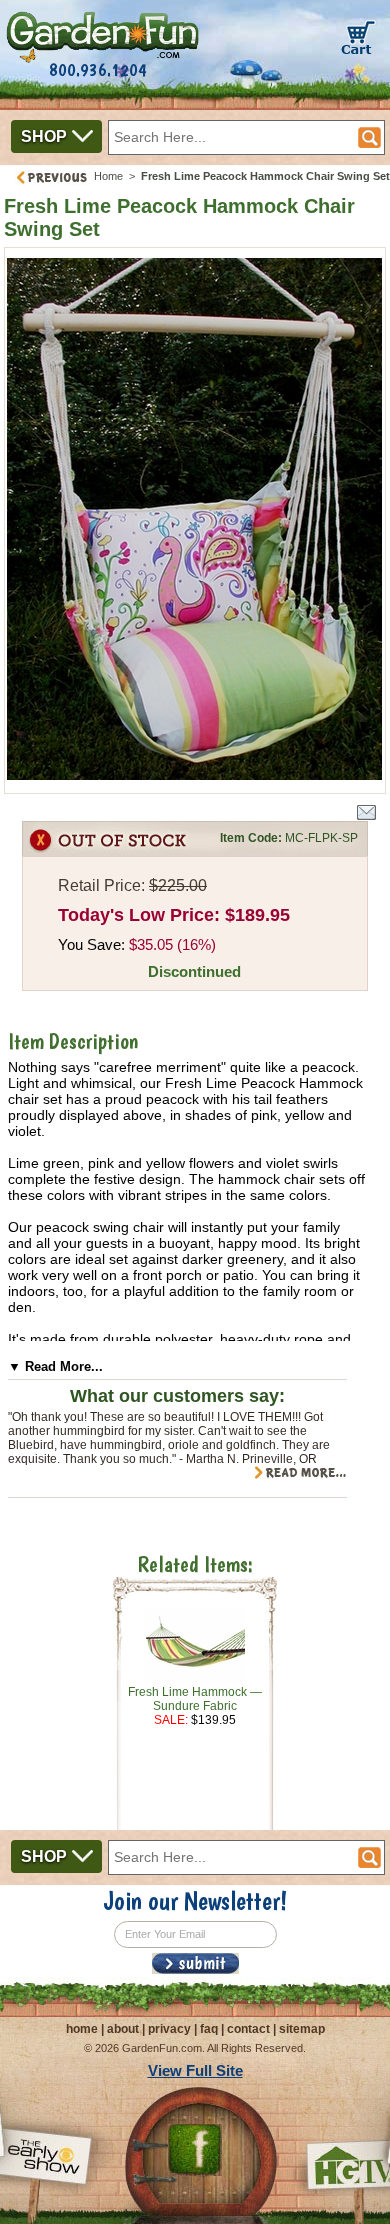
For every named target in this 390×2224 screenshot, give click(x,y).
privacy (169, 2029)
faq (209, 2029)
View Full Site (195, 2070)
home (82, 2029)
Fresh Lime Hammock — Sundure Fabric (195, 1699)
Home (108, 176)
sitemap (302, 2029)
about (123, 2029)
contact (248, 2029)
